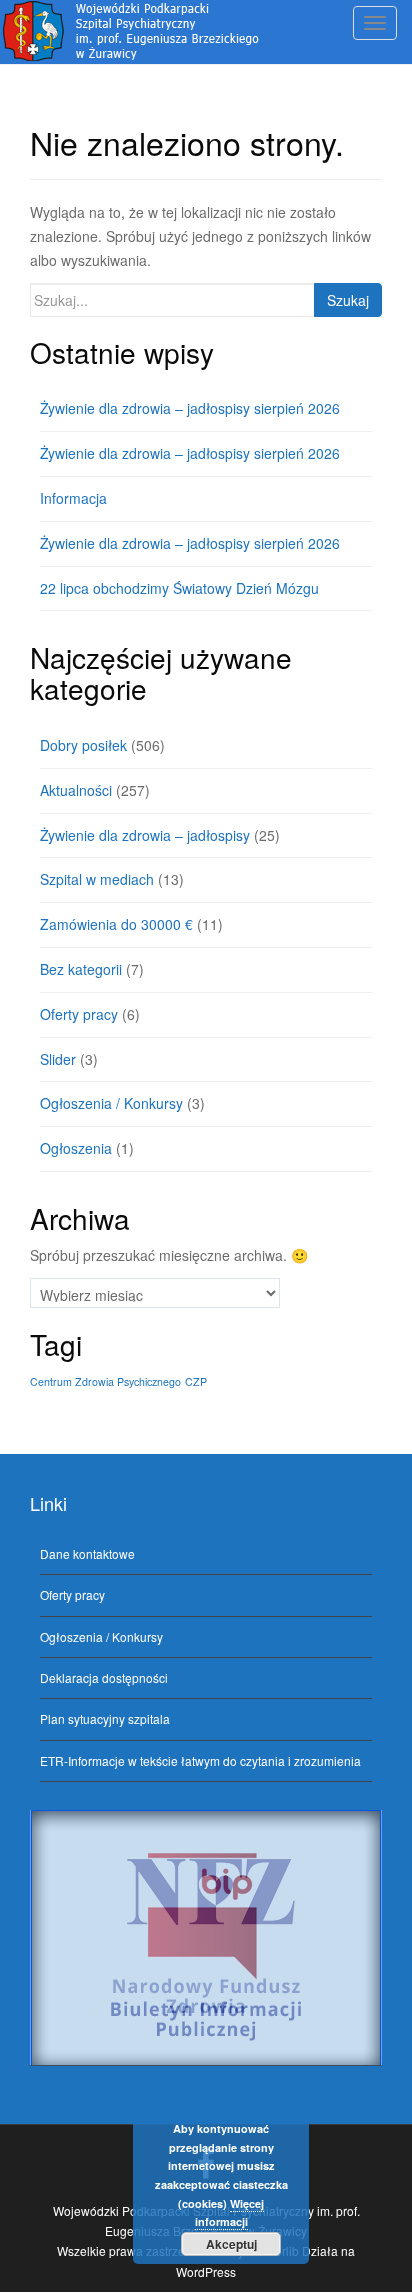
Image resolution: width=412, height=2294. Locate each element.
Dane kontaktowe (87, 1553)
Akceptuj (231, 2244)
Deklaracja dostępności (104, 1677)
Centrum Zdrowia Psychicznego (105, 1381)
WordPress (206, 2271)
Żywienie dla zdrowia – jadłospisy (145, 835)
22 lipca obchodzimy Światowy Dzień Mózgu (179, 588)
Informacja (73, 498)
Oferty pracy (79, 1014)
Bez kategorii (81, 969)
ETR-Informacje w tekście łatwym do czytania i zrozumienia (200, 1760)
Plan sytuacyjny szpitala (105, 1718)
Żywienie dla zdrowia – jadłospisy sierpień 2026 (190, 408)
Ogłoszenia (76, 1148)
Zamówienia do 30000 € (116, 924)
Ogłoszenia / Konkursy (111, 1103)
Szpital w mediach (97, 879)
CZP (196, 1381)
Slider (58, 1059)
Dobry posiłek (83, 745)
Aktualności (76, 790)
